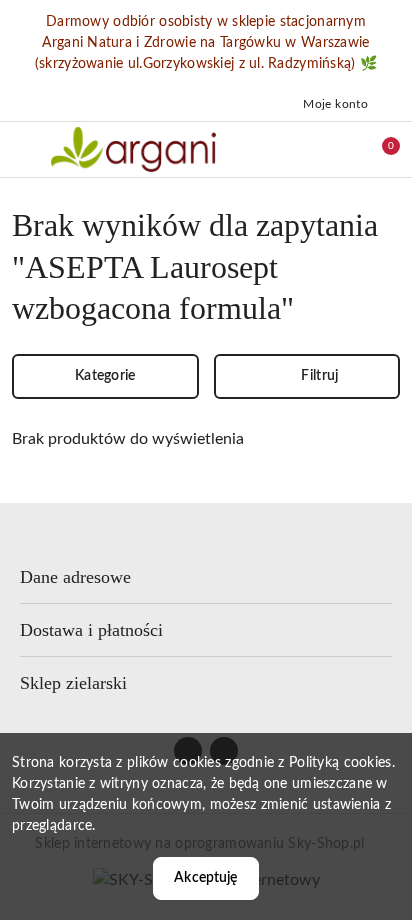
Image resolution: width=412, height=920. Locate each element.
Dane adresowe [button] (75, 577)
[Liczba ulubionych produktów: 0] (335, 149)
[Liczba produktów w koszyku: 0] (377, 149)
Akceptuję (205, 878)
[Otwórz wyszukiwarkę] (293, 149)
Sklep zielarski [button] (73, 683)
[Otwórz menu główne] (23, 149)
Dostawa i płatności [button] (91, 630)
